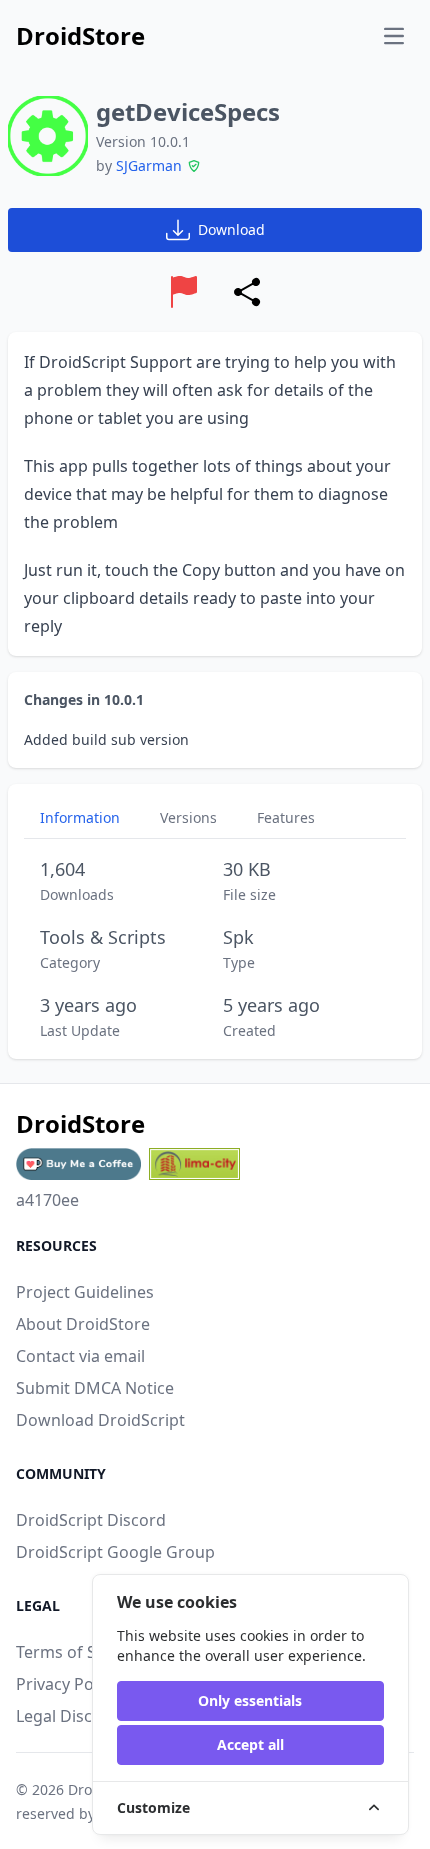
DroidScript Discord (91, 1520)
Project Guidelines (85, 1292)
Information (80, 817)
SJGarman (149, 165)
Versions (188, 817)
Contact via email (80, 1356)
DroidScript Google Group (115, 1552)
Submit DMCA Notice (95, 1388)
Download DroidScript (100, 1420)
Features (286, 817)
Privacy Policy (67, 1684)
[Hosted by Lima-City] (194, 1164)
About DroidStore (83, 1324)
